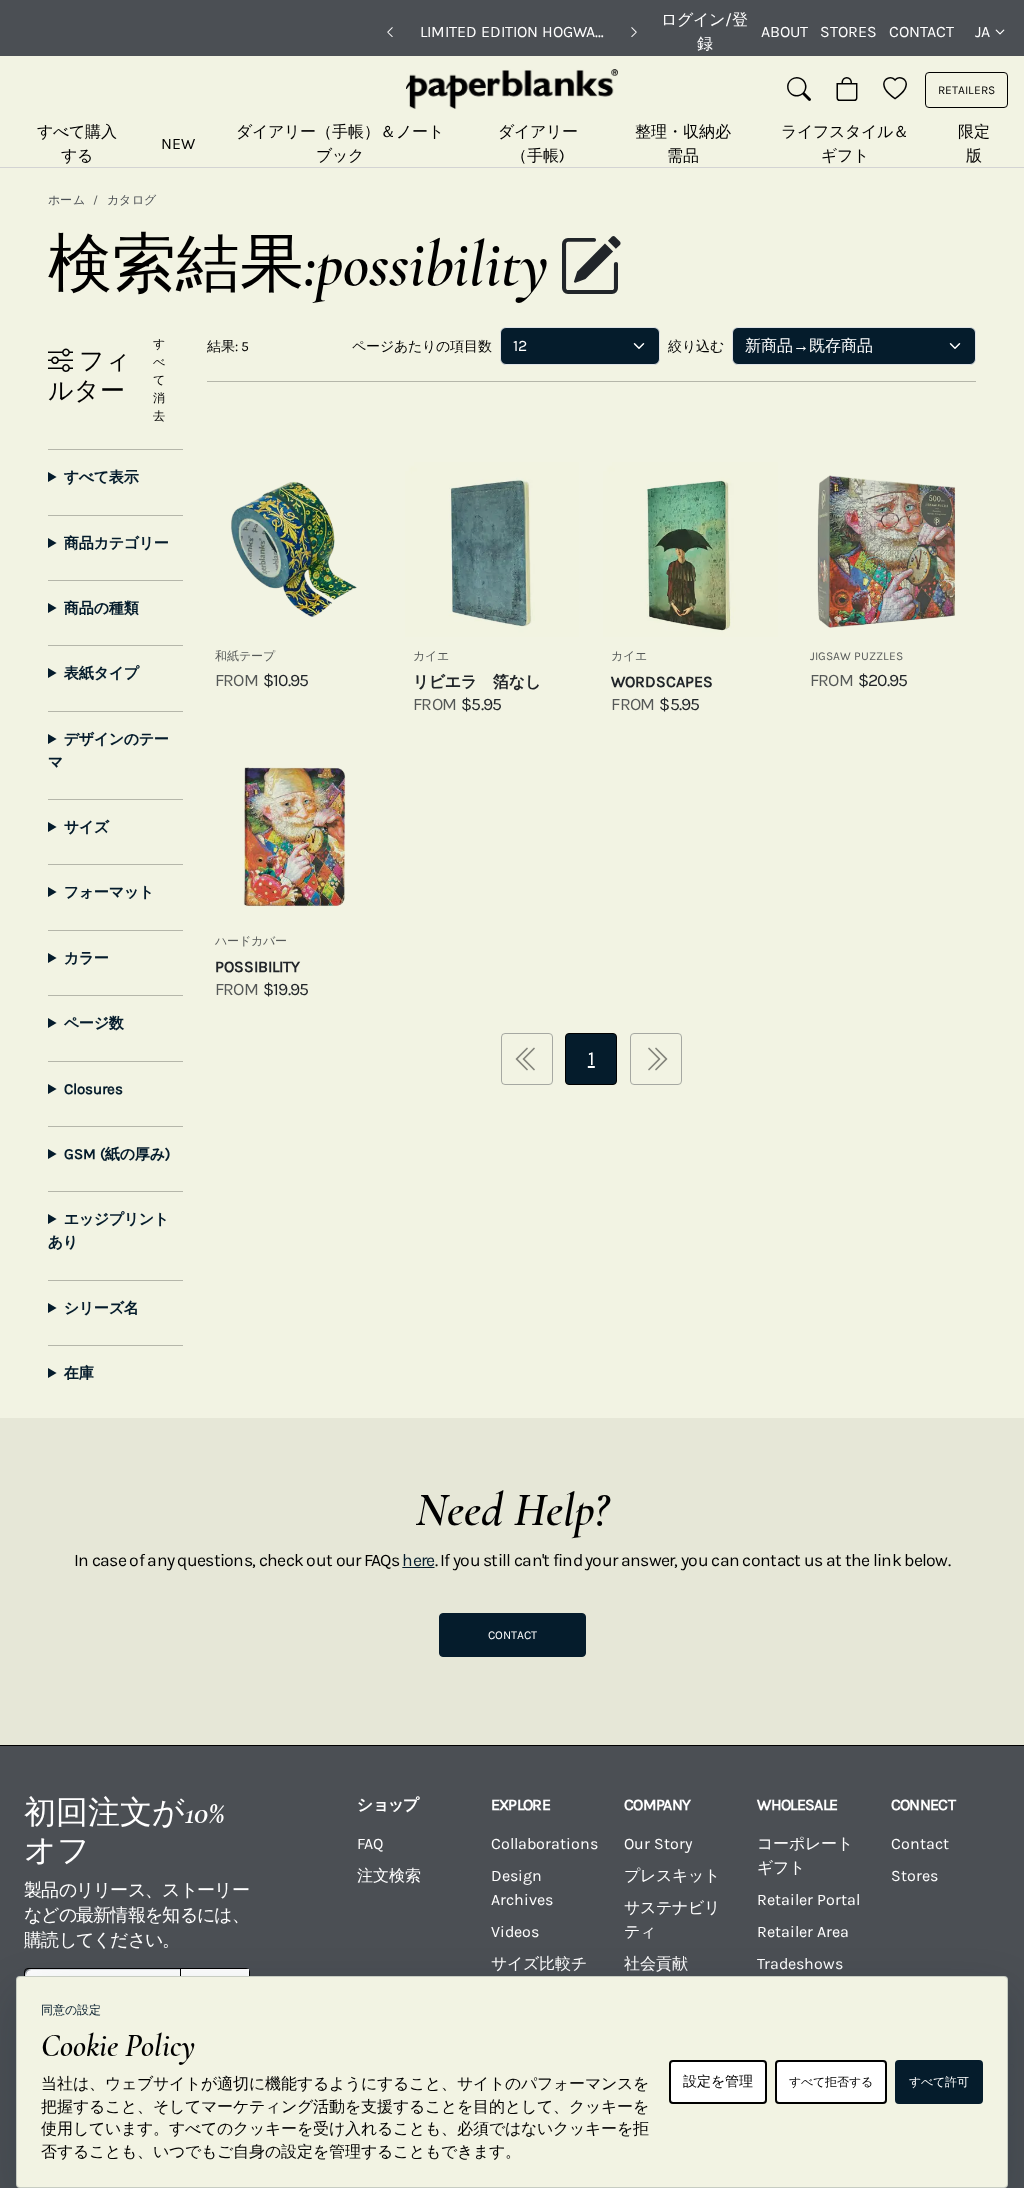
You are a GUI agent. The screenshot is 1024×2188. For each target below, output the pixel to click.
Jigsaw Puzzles (856, 656)
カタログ (132, 200)
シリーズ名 (101, 1308)
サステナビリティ (672, 1919)
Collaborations (544, 1843)
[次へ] (634, 32)
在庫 (79, 1373)
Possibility (257, 966)
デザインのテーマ (108, 750)
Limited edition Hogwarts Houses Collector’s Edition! (512, 31)
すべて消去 (159, 380)
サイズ (86, 827)
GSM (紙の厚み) (117, 1154)
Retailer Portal (808, 1899)
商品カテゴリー (116, 543)
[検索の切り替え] (799, 90)
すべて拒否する (831, 2082)
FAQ (370, 1843)
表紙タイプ (101, 673)
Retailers (966, 90)
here (418, 1560)
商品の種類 (101, 608)
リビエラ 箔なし (477, 681)
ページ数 (94, 1023)
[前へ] (390, 32)
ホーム (66, 200)
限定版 (974, 143)
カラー (86, 958)
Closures (93, 1089)
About (784, 31)
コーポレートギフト (805, 1855)
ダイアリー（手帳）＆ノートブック (340, 143)
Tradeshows (800, 1963)
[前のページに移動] (527, 1059)
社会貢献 (656, 1963)
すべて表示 (101, 477)
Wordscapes (662, 681)
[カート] (847, 90)
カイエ (431, 656)
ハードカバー (251, 941)
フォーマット (109, 892)
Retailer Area (803, 1931)
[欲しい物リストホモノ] (895, 90)
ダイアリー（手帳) (538, 143)
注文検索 (389, 1875)
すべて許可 (939, 2082)
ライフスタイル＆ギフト (845, 143)
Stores (848, 31)
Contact (921, 31)
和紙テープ (245, 656)
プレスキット (672, 1875)
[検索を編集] (590, 268)
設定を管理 (718, 2081)
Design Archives (522, 1887)
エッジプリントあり (108, 1230)
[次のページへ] (656, 1059)
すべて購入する (77, 143)
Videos (515, 1931)
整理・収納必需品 (683, 143)
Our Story (658, 1843)
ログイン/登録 (704, 31)
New (178, 143)
